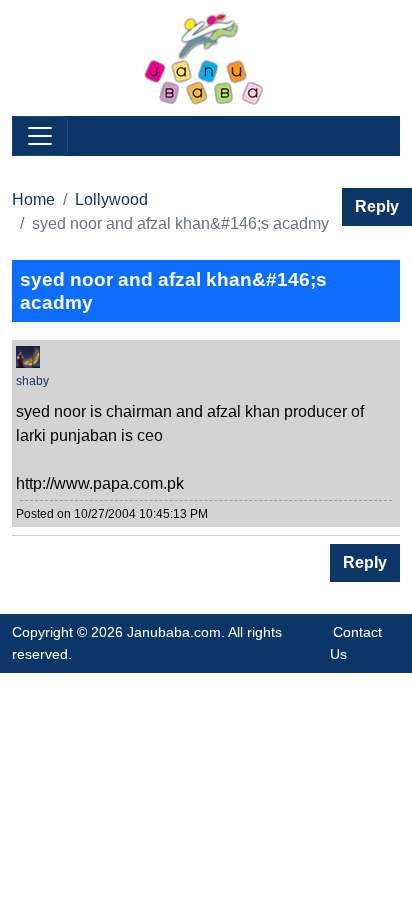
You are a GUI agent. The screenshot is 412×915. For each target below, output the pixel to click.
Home (33, 199)
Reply (377, 206)
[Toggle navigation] (40, 136)
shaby (32, 381)
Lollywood (111, 199)
